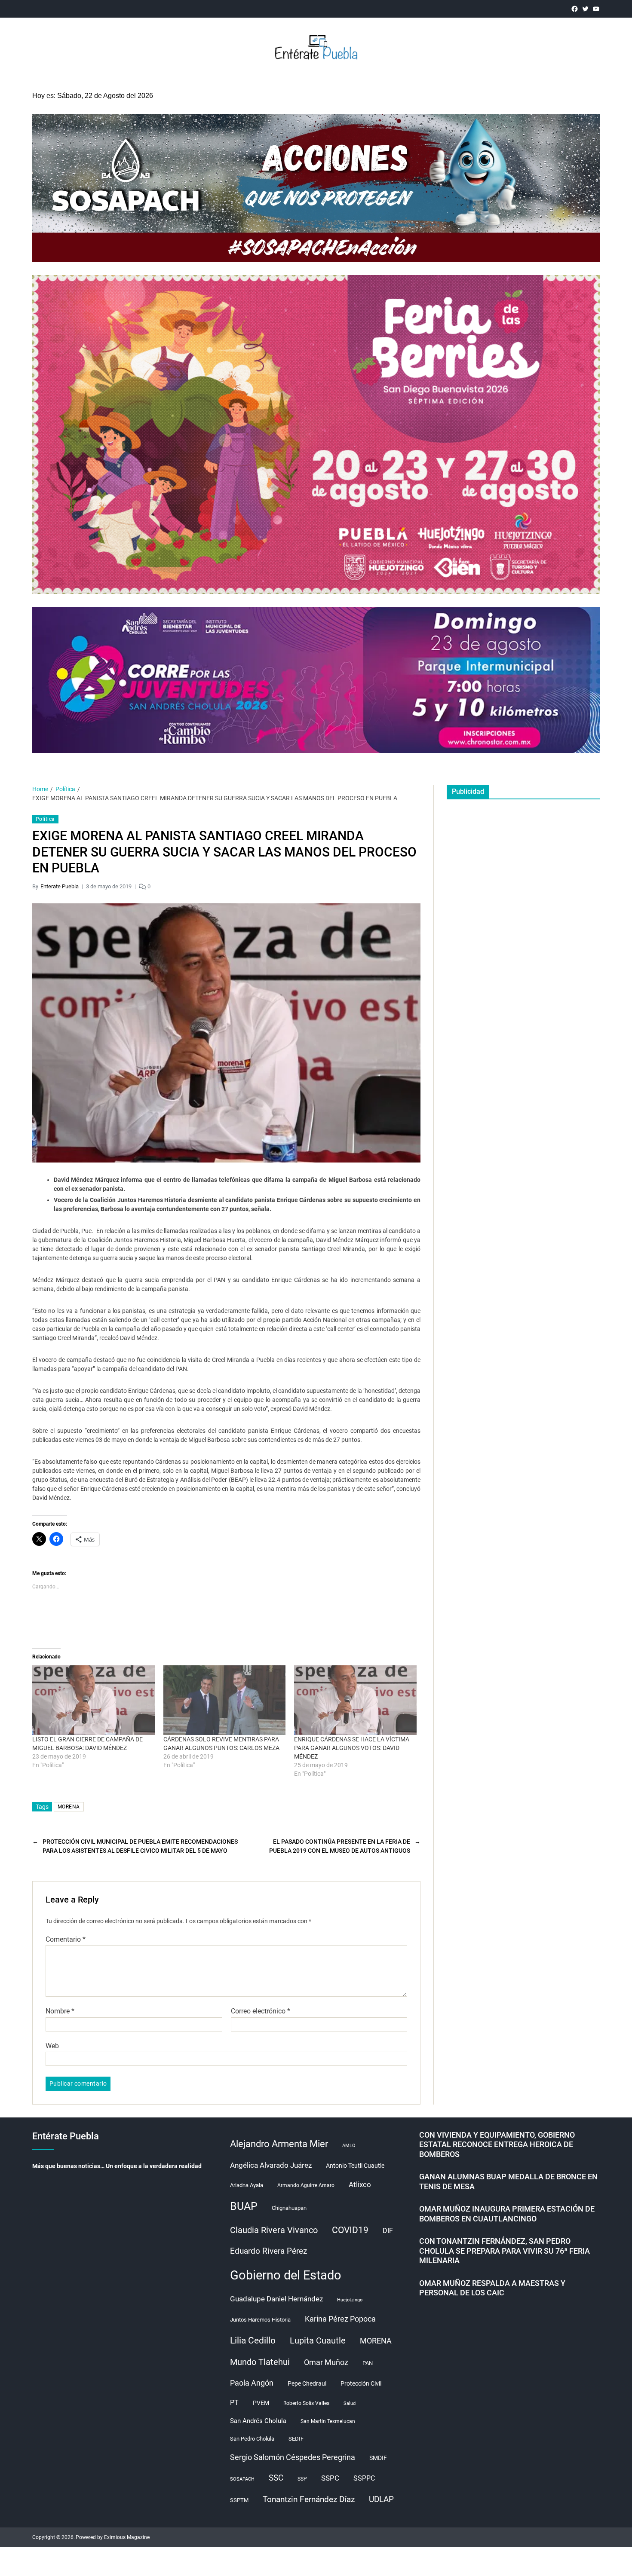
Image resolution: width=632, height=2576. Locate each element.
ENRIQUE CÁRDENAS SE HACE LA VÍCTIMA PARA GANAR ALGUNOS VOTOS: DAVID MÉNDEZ (352, 1748)
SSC (276, 2478)
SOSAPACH (242, 2479)
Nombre (60, 2011)
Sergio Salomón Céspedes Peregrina (293, 2457)
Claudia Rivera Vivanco (274, 2230)
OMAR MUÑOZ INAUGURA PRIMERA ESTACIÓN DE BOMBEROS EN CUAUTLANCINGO (507, 2214)
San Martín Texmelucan (328, 2421)
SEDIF (296, 2439)
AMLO (349, 2146)
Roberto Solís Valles (306, 2403)
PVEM (261, 2403)
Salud (350, 2403)
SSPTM (239, 2500)
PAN (368, 2363)
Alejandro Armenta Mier (279, 2144)
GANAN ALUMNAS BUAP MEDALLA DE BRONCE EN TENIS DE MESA (508, 2181)
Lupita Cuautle (318, 2340)
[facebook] (575, 9)
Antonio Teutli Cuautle (355, 2166)
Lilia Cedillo (253, 2340)
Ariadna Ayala (247, 2185)
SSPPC (364, 2478)
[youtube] (596, 9)
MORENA (69, 1807)
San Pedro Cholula (252, 2439)
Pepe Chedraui (307, 2383)
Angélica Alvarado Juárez (271, 2165)
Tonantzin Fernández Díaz (309, 2499)
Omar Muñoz (326, 2362)
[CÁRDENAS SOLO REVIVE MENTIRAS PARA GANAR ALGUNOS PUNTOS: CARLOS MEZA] (225, 1700)
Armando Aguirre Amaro (306, 2185)
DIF (388, 2231)
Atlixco (360, 2184)
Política (45, 819)
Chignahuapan (289, 2208)
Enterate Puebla (60, 886)
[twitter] (585, 9)
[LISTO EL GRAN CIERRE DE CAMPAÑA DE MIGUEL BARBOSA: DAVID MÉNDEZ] (94, 1700)
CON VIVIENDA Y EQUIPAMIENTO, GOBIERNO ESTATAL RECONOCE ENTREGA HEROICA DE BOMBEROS (497, 2145)
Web (52, 2046)
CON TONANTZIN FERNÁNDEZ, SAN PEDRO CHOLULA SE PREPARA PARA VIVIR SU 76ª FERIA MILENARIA (505, 2251)
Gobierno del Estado (286, 2275)
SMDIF (378, 2458)
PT (234, 2403)
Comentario (66, 1940)
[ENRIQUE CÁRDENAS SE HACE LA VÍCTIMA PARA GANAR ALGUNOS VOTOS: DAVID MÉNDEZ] (355, 1700)
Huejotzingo (350, 2300)
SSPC (330, 2478)
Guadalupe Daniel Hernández (276, 2299)
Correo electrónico (261, 2011)
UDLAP (381, 2499)
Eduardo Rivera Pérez (268, 2251)
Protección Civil (361, 2383)
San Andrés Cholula (258, 2421)
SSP (302, 2479)
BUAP (244, 2206)
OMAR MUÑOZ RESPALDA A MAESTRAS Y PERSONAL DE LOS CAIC (492, 2288)
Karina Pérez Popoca (340, 2319)
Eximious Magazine (127, 2537)
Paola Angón (252, 2383)
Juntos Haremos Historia (260, 2320)
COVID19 (350, 2230)
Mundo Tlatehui (260, 2362)
